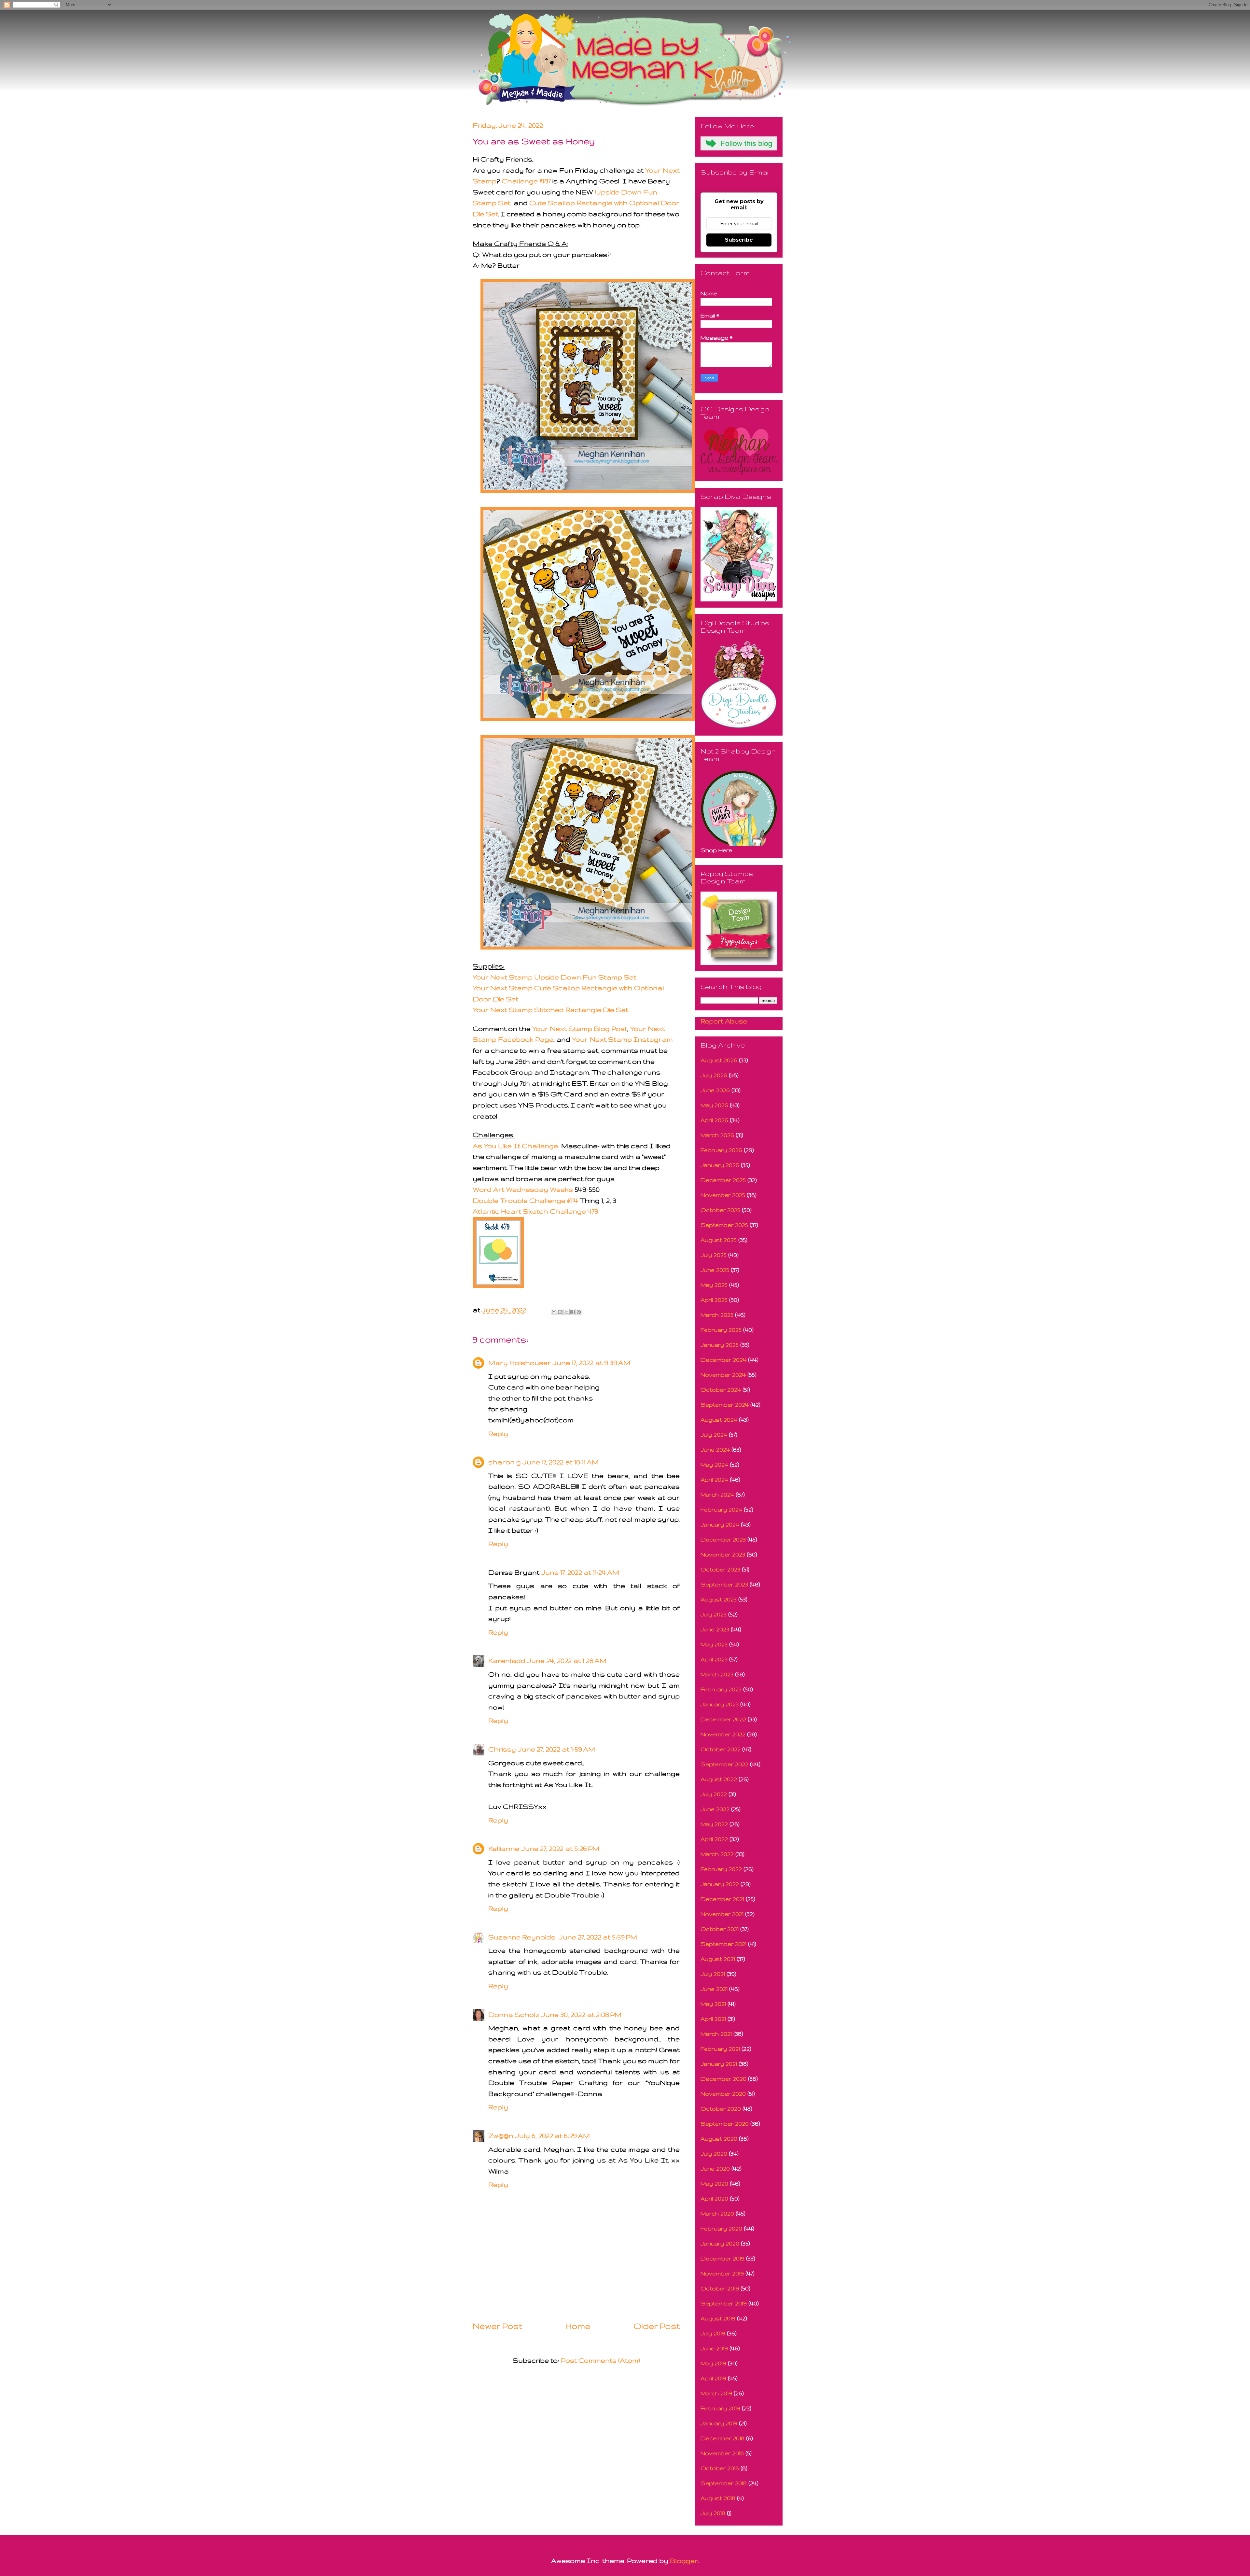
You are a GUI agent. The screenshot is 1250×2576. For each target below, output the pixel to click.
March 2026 (717, 1135)
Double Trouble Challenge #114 (525, 1200)
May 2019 (713, 2363)
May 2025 (714, 1285)
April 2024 (714, 1479)
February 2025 (721, 1330)
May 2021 (713, 2004)
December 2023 (723, 1539)
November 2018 (722, 2453)
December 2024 (723, 1360)
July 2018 (713, 2513)
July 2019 (713, 2333)
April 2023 (714, 1659)
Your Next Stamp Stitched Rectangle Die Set (550, 1010)
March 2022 (717, 1854)
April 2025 (714, 1300)
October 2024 (721, 1390)
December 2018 (722, 2438)
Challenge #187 (527, 181)
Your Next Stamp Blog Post (580, 1028)
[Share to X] (566, 1312)
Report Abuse (724, 1021)
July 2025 (714, 1255)
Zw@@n (501, 2136)
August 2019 (718, 2318)
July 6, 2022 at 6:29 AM (553, 2136)
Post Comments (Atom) (600, 2360)
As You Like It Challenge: (516, 1146)
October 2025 (720, 1210)
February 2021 (720, 2049)
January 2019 (719, 2423)
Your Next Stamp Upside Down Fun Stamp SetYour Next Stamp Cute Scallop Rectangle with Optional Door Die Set (568, 988)
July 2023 (714, 1614)
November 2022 (723, 1734)
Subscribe (739, 240)
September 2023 (724, 1584)
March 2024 (717, 1494)
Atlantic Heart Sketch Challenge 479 (535, 1211)
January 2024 (720, 1524)
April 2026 (714, 1120)
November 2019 (722, 2273)
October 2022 (721, 1749)
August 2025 (719, 1240)
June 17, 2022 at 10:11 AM (561, 1462)
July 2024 (714, 1435)
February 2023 (721, 1689)
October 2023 (720, 1569)
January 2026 (720, 1165)
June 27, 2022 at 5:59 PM (598, 1937)
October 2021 (720, 1929)
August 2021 (718, 1959)
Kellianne (504, 1848)
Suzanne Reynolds (523, 1937)
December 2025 (723, 1180)
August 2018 (718, 2498)
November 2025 (723, 1195)
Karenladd (507, 1661)
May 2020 (714, 2183)
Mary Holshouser (520, 1363)
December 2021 (722, 1899)
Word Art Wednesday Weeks (523, 1189)
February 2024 (721, 1509)
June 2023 (715, 1629)
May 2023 (714, 1644)
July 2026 (714, 1075)
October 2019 (720, 2288)
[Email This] (554, 1312)
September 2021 (723, 1944)
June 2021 (714, 1989)
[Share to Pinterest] (579, 1312)
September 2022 (724, 1764)
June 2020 (715, 2168)
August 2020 (719, 2139)
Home (578, 2326)
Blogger (684, 2561)
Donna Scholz (514, 2014)
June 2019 (714, 2348)
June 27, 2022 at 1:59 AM (556, 1749)
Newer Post (497, 2326)
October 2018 (720, 2468)
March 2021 (716, 2034)
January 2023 (720, 1704)
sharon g (505, 1462)
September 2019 (724, 2303)
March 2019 (716, 2393)
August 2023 (719, 1599)
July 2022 (714, 1794)
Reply (498, 1434)
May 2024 (714, 1464)
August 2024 (719, 1420)
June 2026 (715, 1090)
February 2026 (721, 1150)
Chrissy (502, 1749)
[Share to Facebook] (573, 1312)
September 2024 (725, 1405)
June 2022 (715, 1809)
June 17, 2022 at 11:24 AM (580, 1572)
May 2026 (714, 1105)
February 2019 (720, 2408)
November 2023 (723, 1554)
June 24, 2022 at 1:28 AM (567, 1661)
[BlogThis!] (560, 1312)
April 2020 (714, 2198)
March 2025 (717, 1315)
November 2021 (722, 1914)
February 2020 (721, 2228)
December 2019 (722, 2258)
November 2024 (723, 1375)
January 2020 (720, 2243)
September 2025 (724, 1225)
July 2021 (713, 1974)
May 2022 (714, 1824)
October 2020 (721, 2109)
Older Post (657, 2326)
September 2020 (725, 2124)
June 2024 (715, 1450)
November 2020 (723, 2094)
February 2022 (721, 1869)
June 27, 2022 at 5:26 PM (560, 1848)
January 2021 (719, 2064)
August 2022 (719, 1779)
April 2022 (714, 1839)
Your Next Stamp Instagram (622, 1039)
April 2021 (713, 2019)
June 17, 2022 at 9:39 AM (591, 1363)
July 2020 (714, 2154)
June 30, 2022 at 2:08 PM (581, 2014)
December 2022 (723, 1719)
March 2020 (717, 2213)
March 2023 (717, 1674)
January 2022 (720, 1884)
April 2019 (713, 2378)
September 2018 (724, 2483)
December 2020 (723, 2079)
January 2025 (720, 1345)
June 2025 (715, 1270)
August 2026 (719, 1060)
